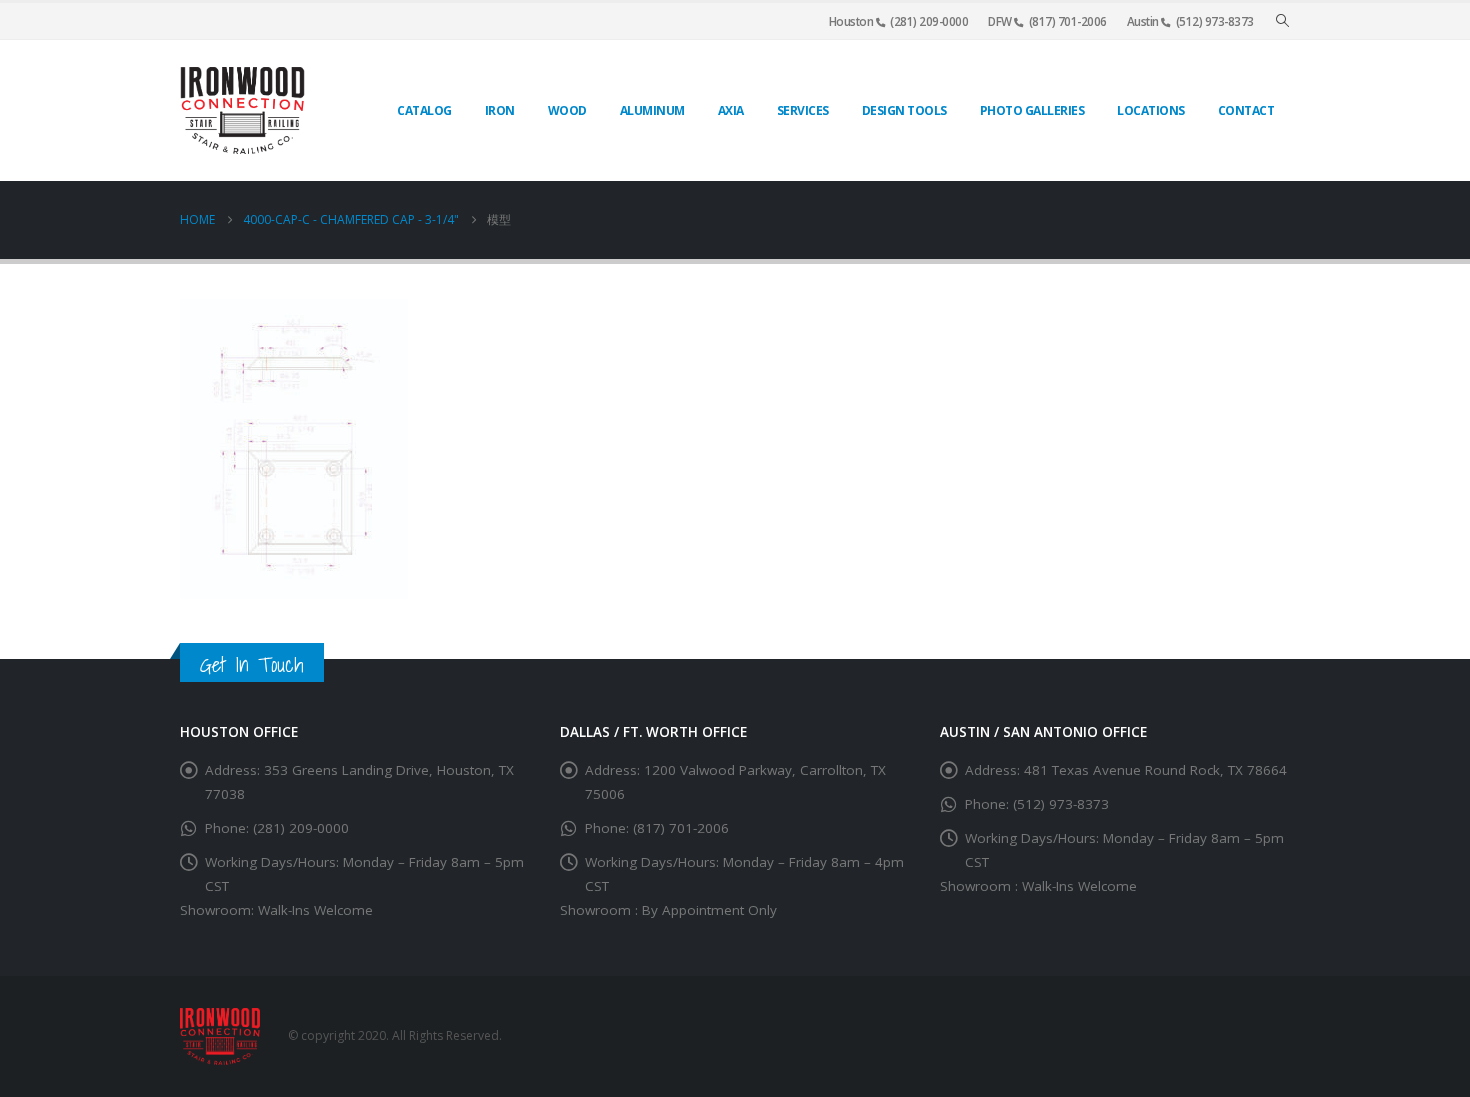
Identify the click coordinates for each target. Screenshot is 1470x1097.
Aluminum (652, 110)
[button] (1282, 21)
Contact (1246, 110)
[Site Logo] (242, 110)
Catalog (424, 110)
